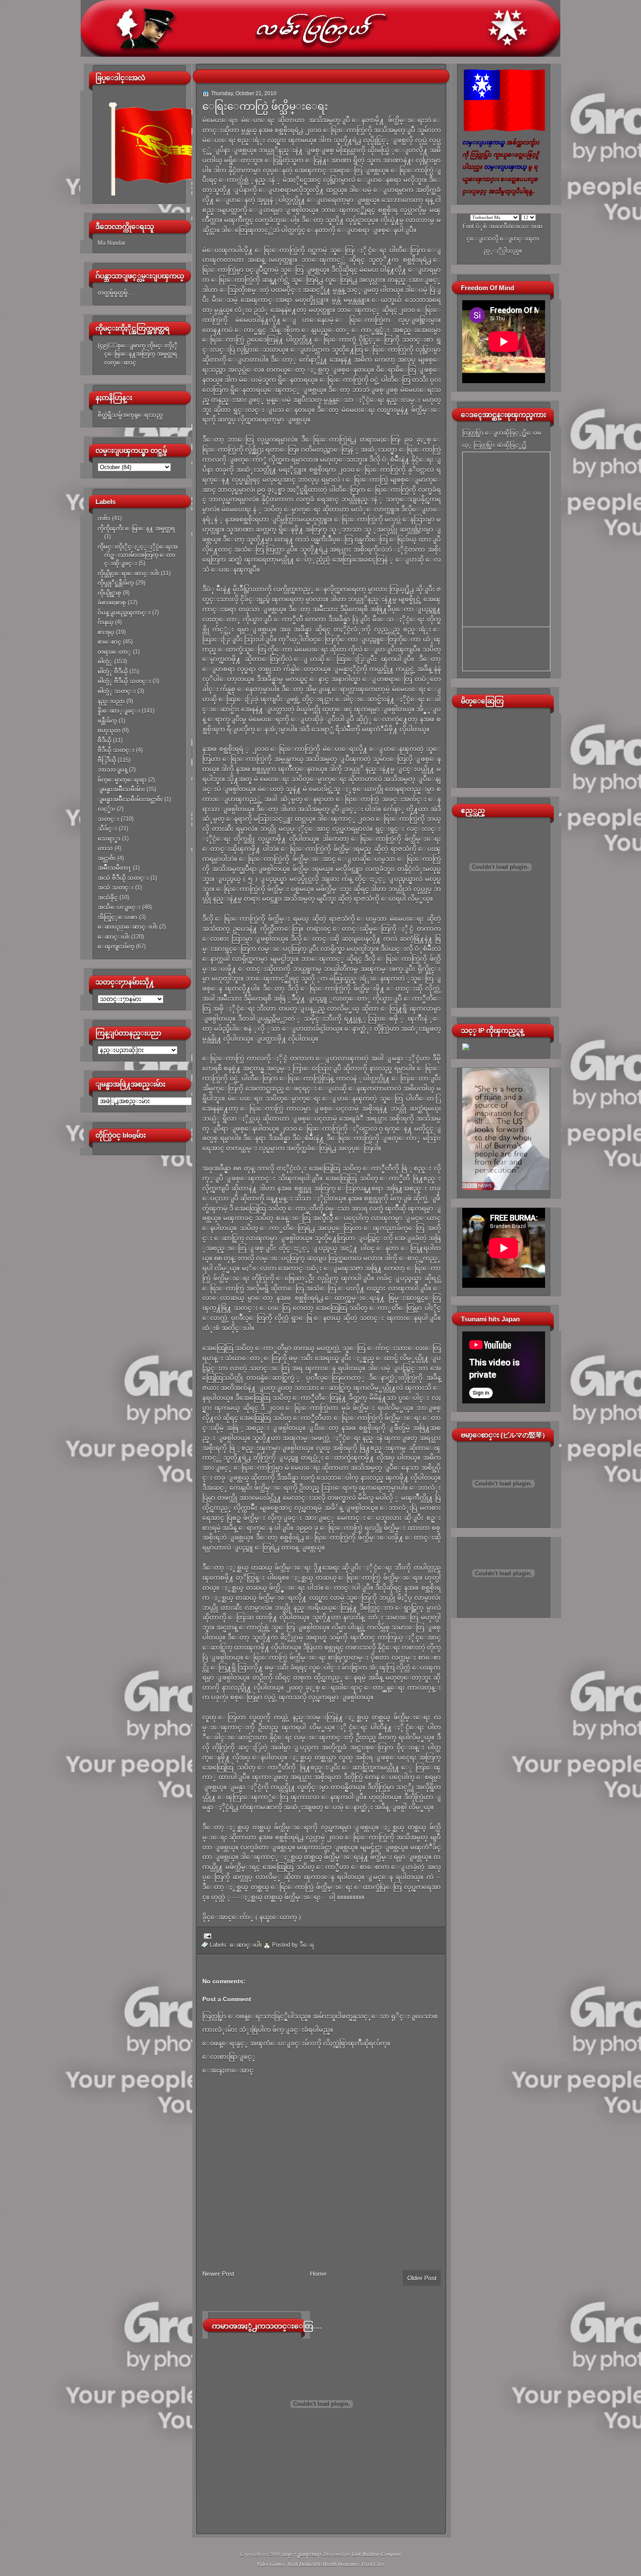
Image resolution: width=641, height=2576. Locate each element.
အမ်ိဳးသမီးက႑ (114, 868)
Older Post (422, 2278)
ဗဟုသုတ (109, 730)
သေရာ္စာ (109, 839)
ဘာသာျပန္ (113, 770)
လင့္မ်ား (106, 809)
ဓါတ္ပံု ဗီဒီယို (113, 671)
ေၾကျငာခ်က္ (116, 946)
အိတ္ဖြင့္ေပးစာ (118, 917)
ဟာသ (105, 848)
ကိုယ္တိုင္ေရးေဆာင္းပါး (128, 573)
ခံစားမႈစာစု (112, 602)
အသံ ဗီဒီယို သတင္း (123, 878)
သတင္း (108, 819)
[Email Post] (206, 1936)
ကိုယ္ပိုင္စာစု (109, 593)
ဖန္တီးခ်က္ (107, 721)
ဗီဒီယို (104, 740)
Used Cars (373, 2564)
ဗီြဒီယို (107, 760)
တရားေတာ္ (114, 652)
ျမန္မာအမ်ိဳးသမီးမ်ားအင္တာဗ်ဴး (130, 799)
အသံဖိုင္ (108, 897)
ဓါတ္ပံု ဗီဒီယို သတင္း (124, 681)
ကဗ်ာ (104, 518)
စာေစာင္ (109, 642)
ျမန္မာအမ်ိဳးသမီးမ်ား (121, 789)
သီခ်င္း (107, 828)
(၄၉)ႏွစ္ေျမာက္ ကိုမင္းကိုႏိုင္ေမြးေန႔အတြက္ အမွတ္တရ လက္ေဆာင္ (138, 354)
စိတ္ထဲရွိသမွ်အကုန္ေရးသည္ (130, 415)
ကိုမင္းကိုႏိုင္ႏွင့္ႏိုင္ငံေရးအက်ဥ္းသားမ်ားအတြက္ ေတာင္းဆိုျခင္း (138, 555)
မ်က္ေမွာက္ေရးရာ (122, 780)
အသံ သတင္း (116, 887)
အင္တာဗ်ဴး (107, 858)
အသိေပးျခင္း (119, 907)
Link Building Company (377, 2554)
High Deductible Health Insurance (323, 2564)
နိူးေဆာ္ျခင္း (119, 711)
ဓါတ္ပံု (105, 661)
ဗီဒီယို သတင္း (116, 750)
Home (318, 2274)
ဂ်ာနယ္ (106, 622)
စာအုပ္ (106, 632)
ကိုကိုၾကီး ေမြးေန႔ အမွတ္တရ (136, 528)
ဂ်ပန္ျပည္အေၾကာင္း (124, 612)
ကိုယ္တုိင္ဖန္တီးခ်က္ (116, 583)
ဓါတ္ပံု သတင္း (117, 691)
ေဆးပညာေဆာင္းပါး (128, 927)
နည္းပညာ (111, 701)
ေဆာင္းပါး (114, 937)
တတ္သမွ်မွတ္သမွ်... (115, 293)
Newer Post (218, 2274)
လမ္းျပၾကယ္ (301, 2554)
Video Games (271, 2564)
